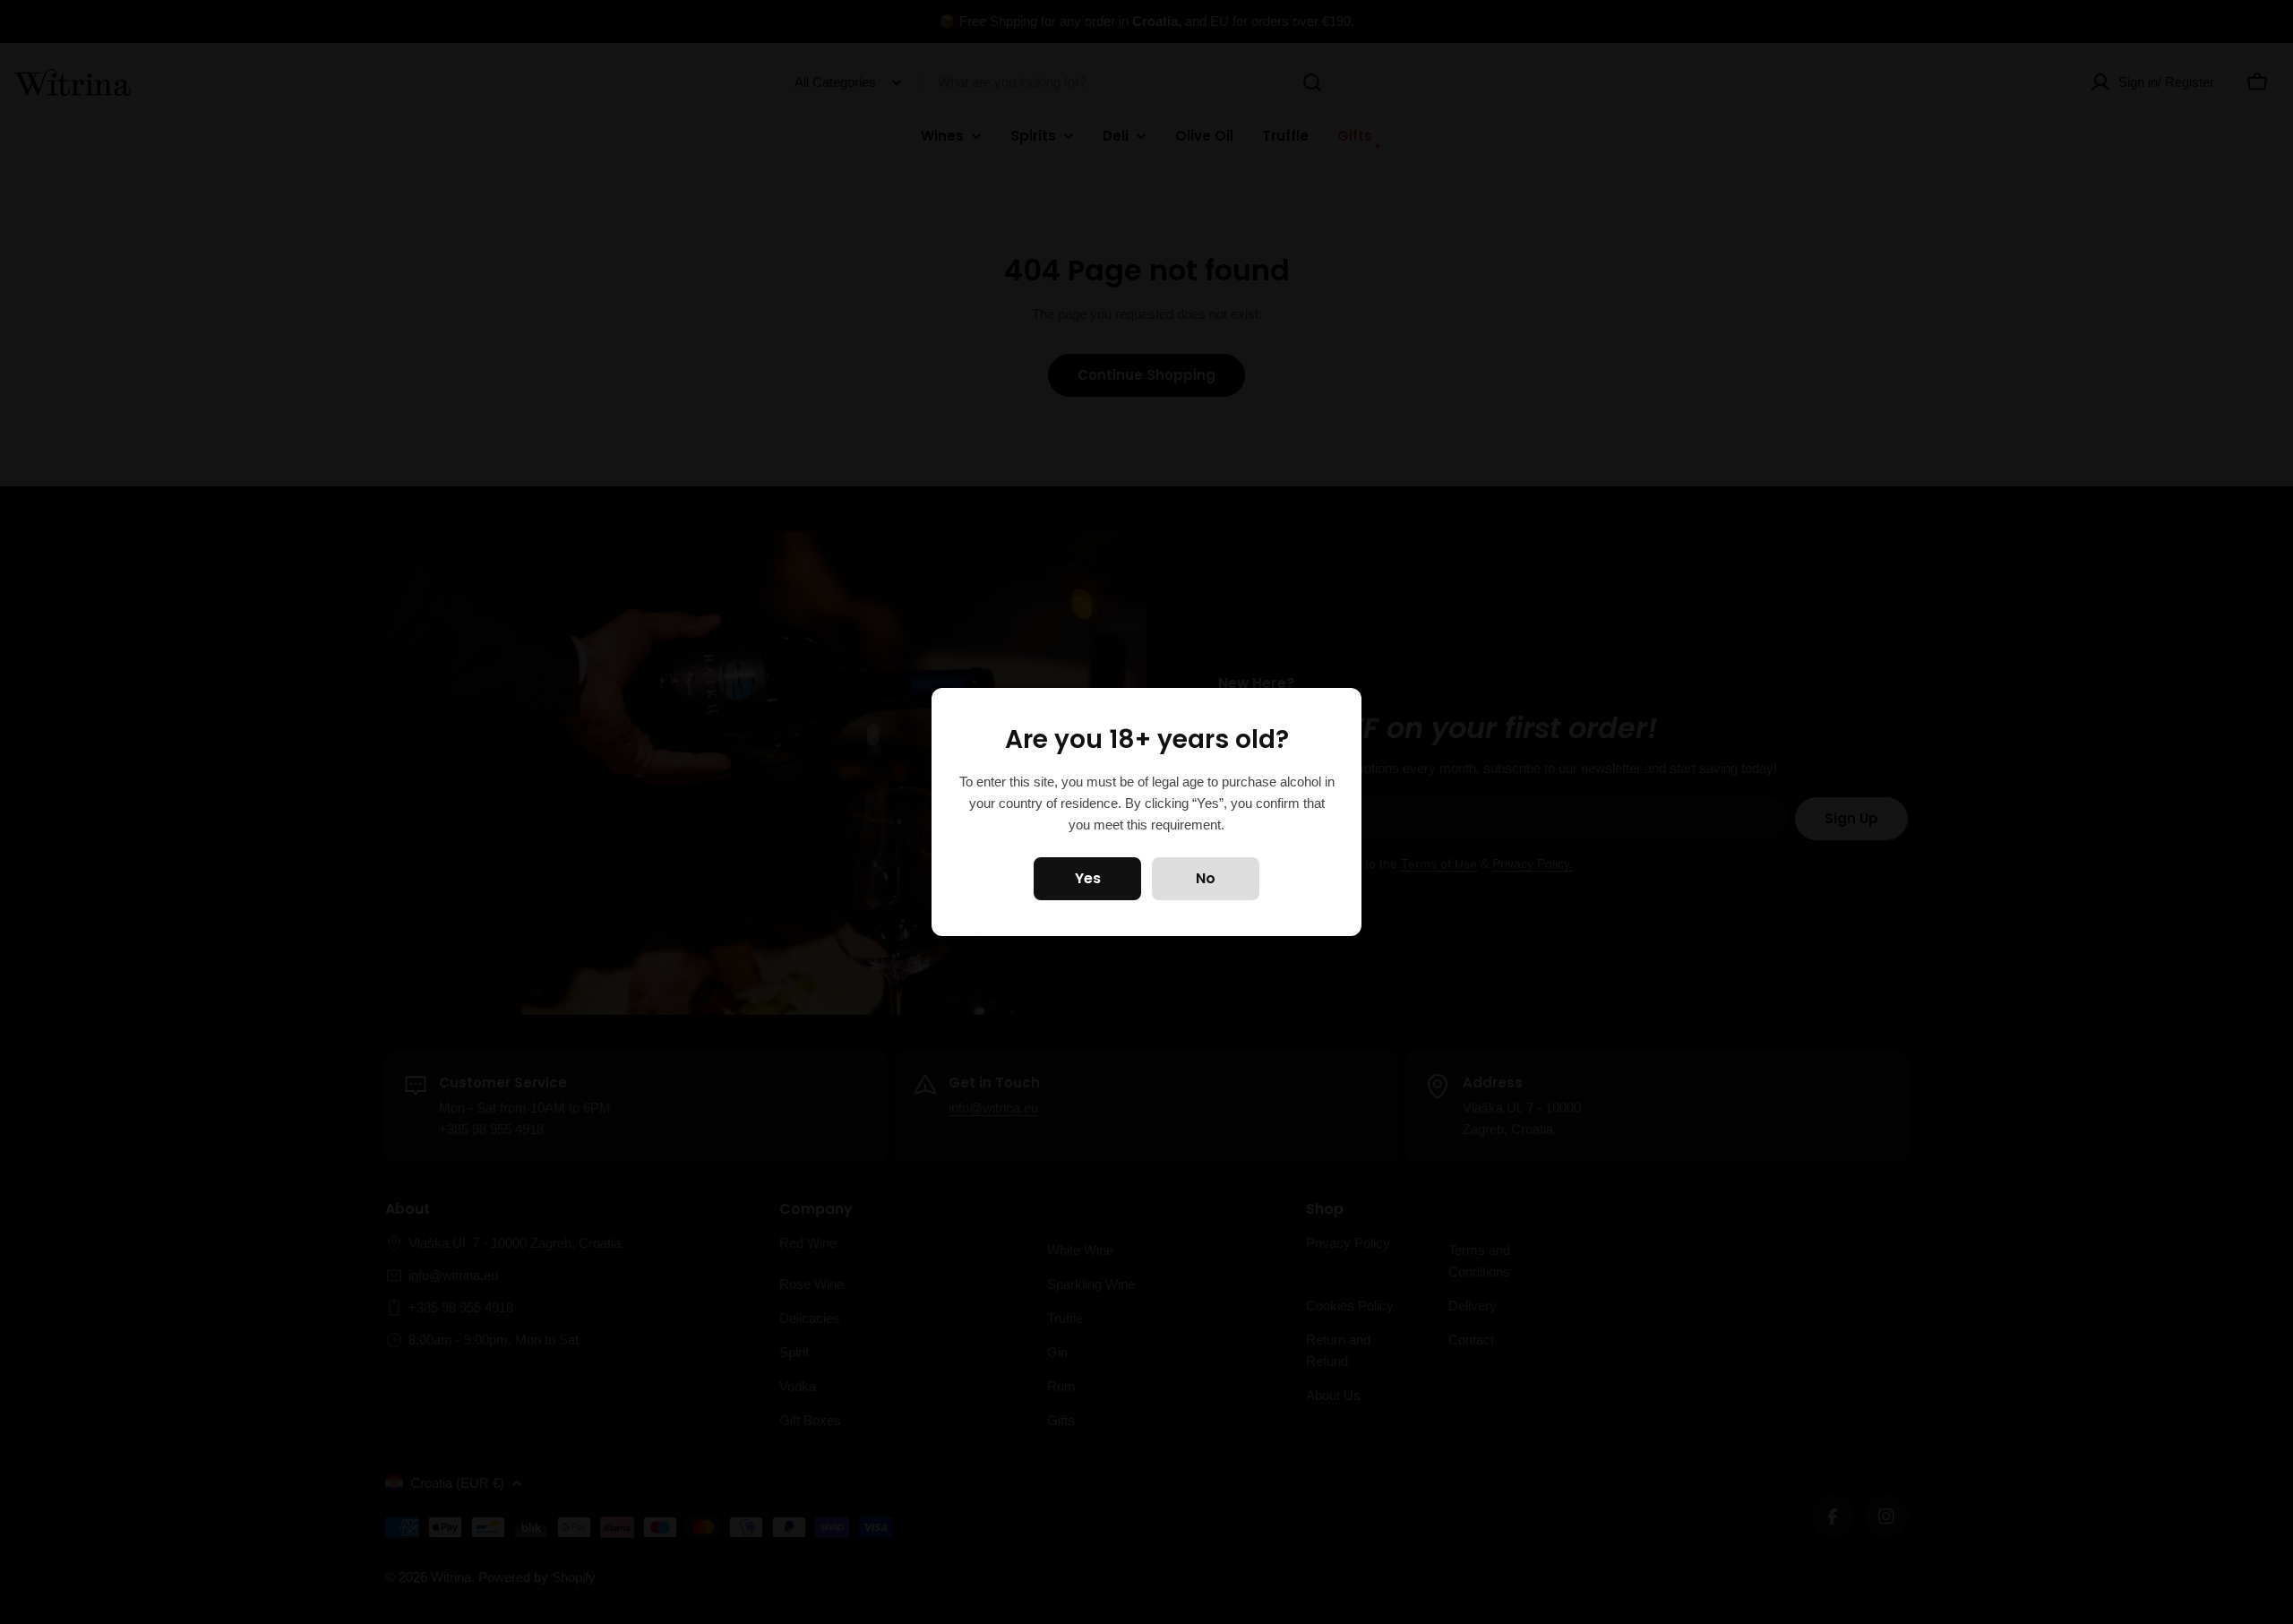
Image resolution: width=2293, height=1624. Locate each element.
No (1206, 878)
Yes (1088, 878)
